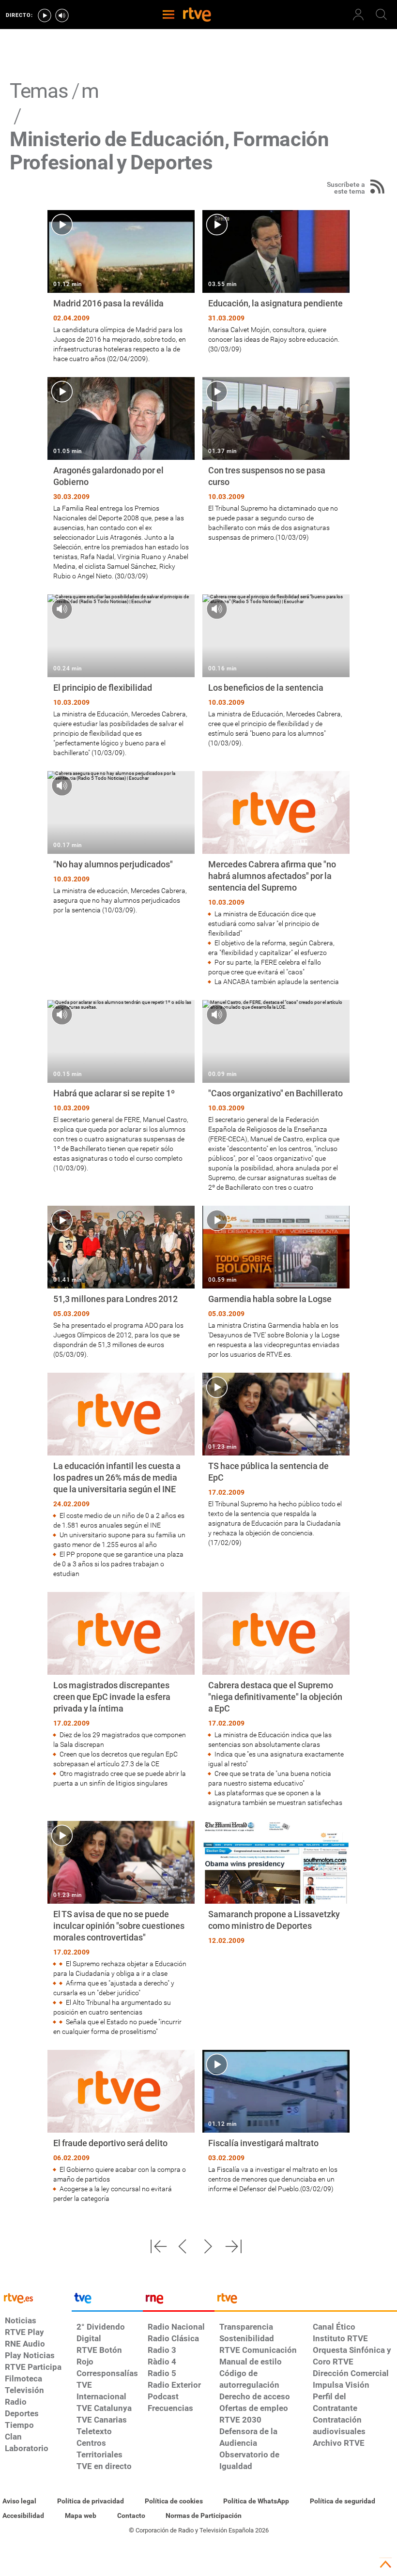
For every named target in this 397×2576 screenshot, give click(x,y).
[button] (158, 2246)
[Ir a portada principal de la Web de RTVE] (36, 2297)
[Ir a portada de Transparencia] (306, 2301)
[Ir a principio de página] (385, 2564)
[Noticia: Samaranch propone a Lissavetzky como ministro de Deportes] (276, 1884)
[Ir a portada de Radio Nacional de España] (179, 2301)
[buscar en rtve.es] (382, 15)
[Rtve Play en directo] (45, 15)
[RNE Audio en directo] (62, 15)
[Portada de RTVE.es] (197, 15)
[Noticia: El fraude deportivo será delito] (121, 2127)
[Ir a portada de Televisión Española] (107, 2301)
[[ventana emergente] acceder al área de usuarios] (358, 15)
